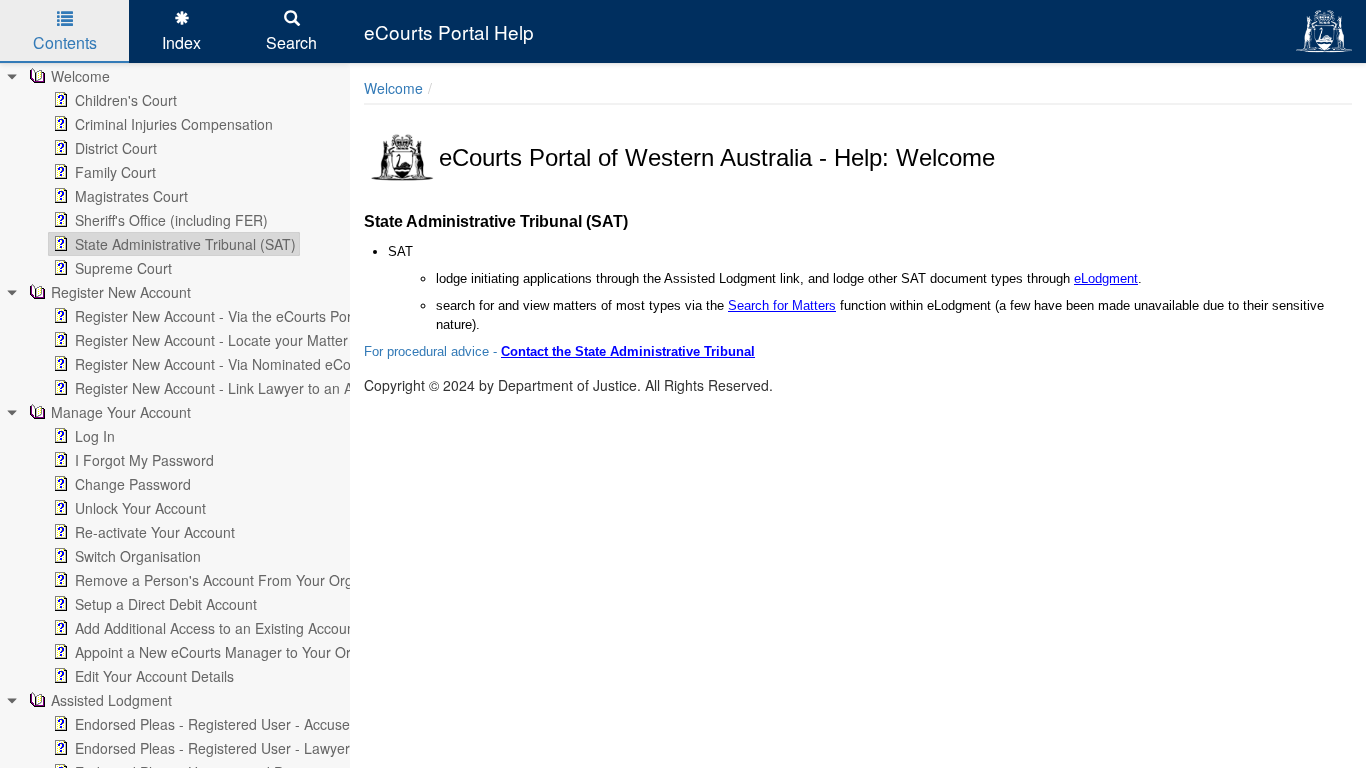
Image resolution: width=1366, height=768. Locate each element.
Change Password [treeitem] (133, 484)
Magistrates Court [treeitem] (131, 196)
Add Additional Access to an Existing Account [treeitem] (217, 628)
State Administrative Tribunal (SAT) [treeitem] (185, 244)
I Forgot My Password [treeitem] (144, 460)
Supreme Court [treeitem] (123, 268)
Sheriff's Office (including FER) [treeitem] (171, 220)
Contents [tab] (65, 42)
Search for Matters (782, 305)
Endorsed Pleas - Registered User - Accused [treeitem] (216, 724)
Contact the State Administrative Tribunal (628, 351)
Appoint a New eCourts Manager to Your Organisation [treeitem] (245, 652)
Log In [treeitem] (95, 436)
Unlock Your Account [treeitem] (140, 508)
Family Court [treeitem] (115, 172)
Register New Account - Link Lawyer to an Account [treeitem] (235, 388)
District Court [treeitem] (116, 148)
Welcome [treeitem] (80, 76)
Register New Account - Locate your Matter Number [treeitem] (239, 340)
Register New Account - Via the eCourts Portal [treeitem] (221, 316)
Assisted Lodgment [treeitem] (111, 700)
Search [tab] (291, 42)
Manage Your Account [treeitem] (121, 412)
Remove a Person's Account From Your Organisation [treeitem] (242, 580)
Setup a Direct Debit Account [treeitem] (166, 604)
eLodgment (1106, 278)
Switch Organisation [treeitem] (138, 556)
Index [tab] (181, 42)
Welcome (393, 88)
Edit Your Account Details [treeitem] (154, 676)
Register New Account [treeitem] (121, 292)
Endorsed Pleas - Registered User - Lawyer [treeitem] (212, 748)
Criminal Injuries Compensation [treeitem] (174, 124)
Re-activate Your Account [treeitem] (155, 532)
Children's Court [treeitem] (126, 100)
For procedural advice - (432, 351)
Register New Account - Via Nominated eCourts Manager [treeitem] (255, 364)
